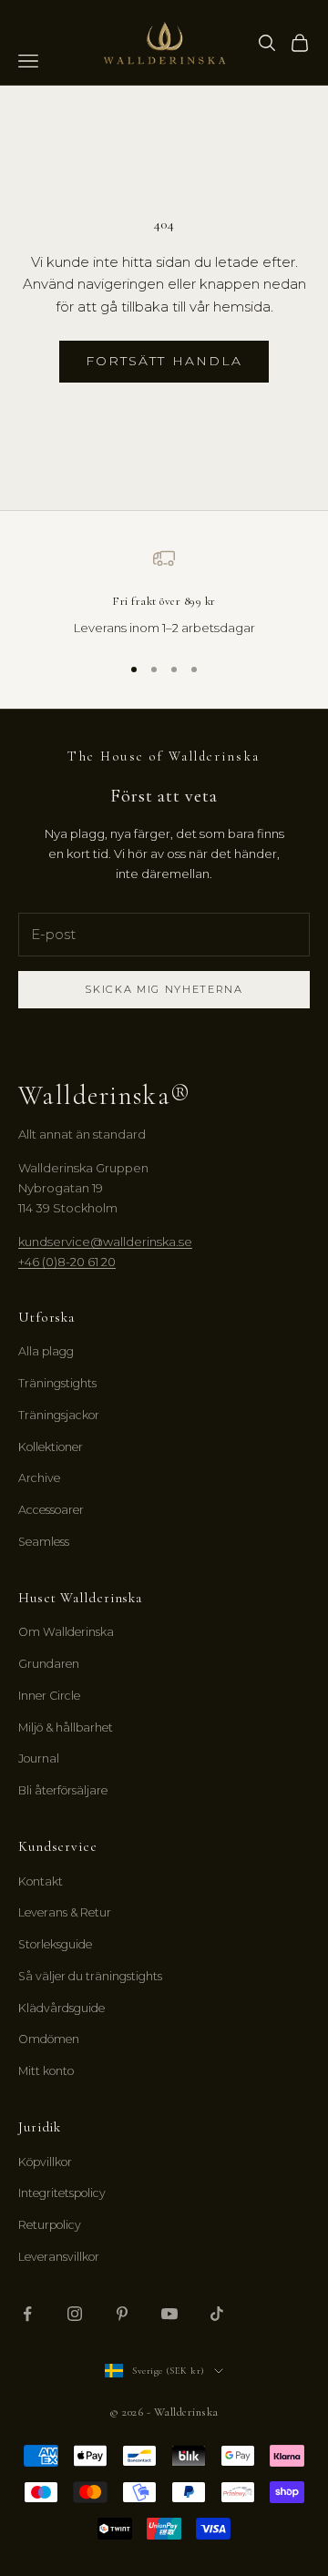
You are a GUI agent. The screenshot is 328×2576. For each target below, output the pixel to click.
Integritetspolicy (62, 2193)
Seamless (44, 1542)
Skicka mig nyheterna (164, 989)
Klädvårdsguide (61, 2008)
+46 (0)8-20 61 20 (67, 1262)
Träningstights (57, 1383)
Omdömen (49, 2039)
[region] (164, 593)
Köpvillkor (45, 2162)
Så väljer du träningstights (90, 1976)
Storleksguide (55, 1944)
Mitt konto (46, 2071)
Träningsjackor (59, 1415)
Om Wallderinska (66, 1632)
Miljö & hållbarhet (66, 1728)
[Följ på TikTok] (217, 2314)
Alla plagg (46, 1351)
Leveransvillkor (59, 2257)
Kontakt (41, 1881)
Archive (39, 1478)
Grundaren (49, 1664)
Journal (39, 1758)
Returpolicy (50, 2225)
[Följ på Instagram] (75, 2314)
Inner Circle (49, 1696)
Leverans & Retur (65, 1912)
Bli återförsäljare (63, 1790)
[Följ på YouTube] (169, 2314)
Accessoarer (51, 1510)
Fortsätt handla (164, 361)
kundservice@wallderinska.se (105, 1242)
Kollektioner (51, 1447)
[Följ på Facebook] (27, 2314)
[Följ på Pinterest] (122, 2314)
